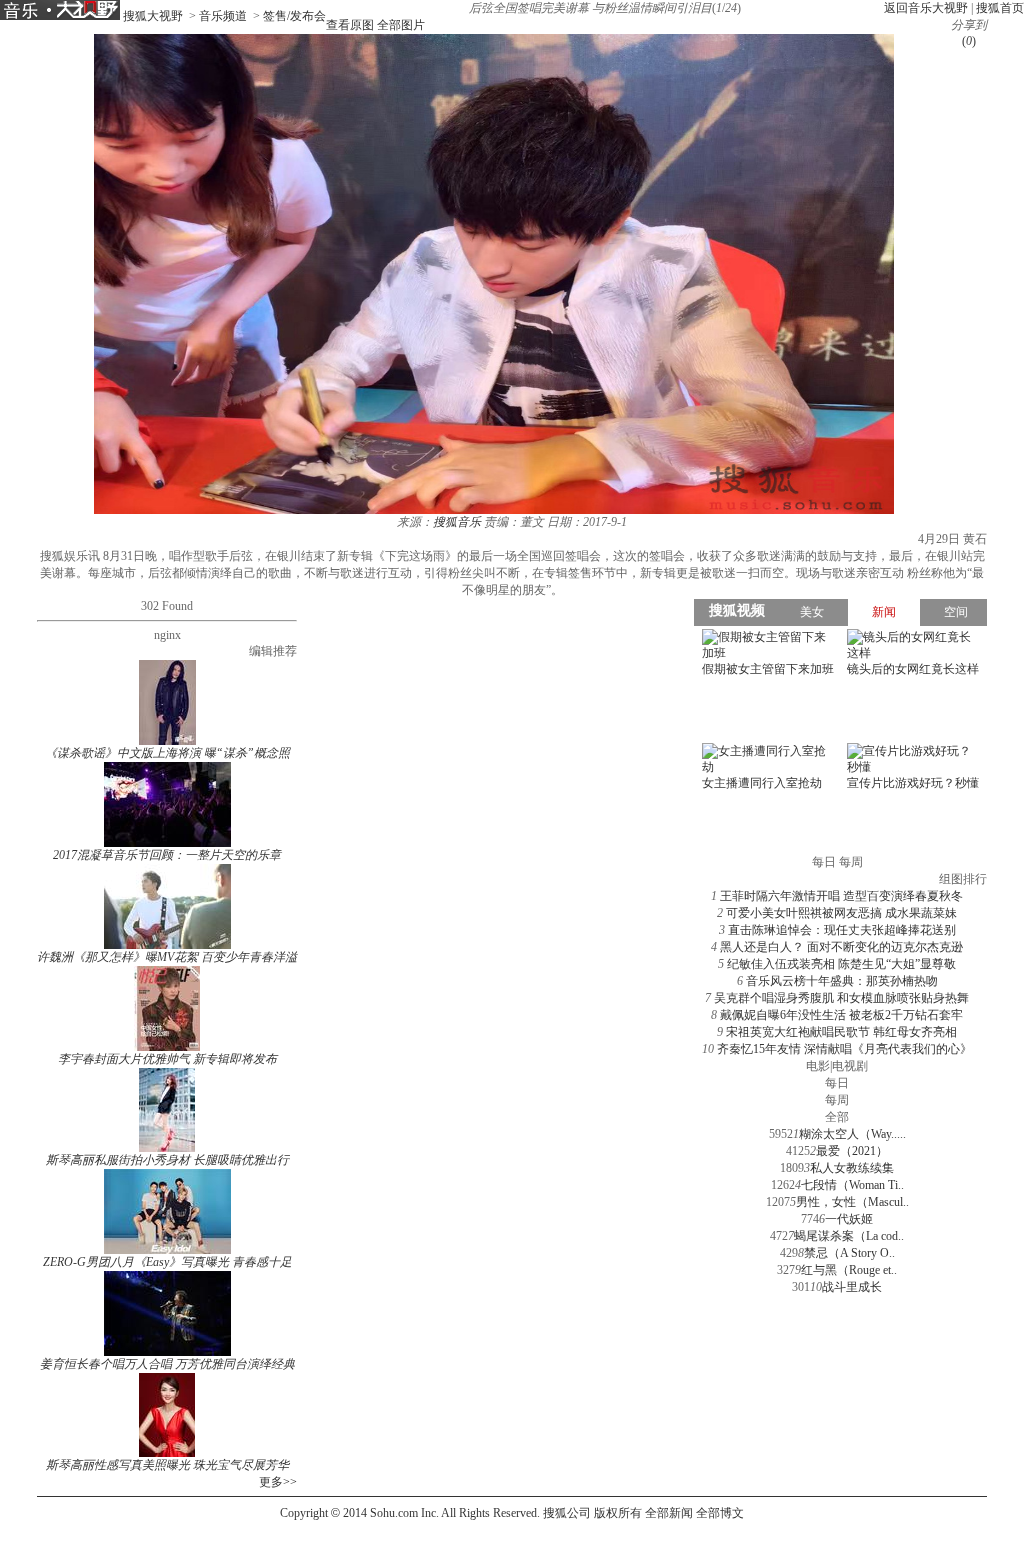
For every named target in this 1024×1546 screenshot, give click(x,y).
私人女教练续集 (852, 1168)
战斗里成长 (852, 1287)
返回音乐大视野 (926, 8)
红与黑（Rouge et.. (849, 1270)
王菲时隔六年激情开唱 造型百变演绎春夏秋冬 (841, 896)
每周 (837, 1100)
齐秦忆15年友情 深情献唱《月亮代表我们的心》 (844, 1049)
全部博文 (720, 1513)
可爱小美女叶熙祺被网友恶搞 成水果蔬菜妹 (841, 913)
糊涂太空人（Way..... (852, 1134)
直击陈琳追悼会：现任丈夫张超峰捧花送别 (842, 930)
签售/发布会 (294, 16)
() (969, 41)
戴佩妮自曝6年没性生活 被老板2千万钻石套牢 (841, 1015)
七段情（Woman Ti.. (852, 1185)
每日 (837, 1083)
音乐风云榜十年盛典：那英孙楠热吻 (842, 981)
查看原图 (350, 25)
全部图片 (401, 25)
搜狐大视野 (153, 16)
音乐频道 (223, 16)
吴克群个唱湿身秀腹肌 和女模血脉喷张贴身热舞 (841, 998)
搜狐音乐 (457, 522)
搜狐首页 (1000, 8)
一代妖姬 (849, 1219)
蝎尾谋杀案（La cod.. (849, 1236)
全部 (837, 1117)
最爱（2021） (852, 1151)
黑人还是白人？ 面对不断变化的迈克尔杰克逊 (841, 947)
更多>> (278, 1482)
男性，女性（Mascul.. (852, 1202)
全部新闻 (669, 1513)
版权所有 (618, 1513)
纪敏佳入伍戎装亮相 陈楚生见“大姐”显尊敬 (841, 964)
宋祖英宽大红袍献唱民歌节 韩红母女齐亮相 (841, 1032)
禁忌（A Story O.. (849, 1253)
